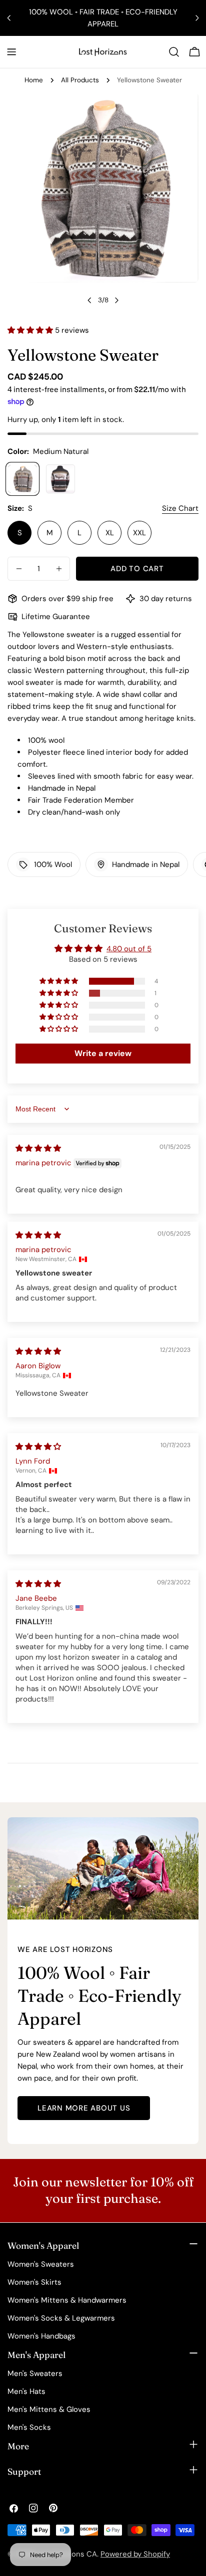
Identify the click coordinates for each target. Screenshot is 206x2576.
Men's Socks (29, 2427)
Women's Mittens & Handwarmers (67, 2300)
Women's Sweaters (41, 2264)
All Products (80, 80)
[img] (38, 1148)
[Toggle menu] (11, 52)
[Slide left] (89, 300)
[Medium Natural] (22, 479)
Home (34, 80)
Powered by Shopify (135, 2554)
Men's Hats (26, 2391)
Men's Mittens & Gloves (49, 2409)
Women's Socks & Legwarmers (61, 2318)
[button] (31, 330)
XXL (139, 533)
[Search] (174, 52)
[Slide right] (116, 300)
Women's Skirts (34, 2282)
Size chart (180, 508)
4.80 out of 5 (129, 949)
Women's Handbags (41, 2336)
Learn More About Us (84, 2108)
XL (110, 533)
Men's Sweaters (35, 2373)
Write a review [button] (103, 1053)
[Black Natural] (60, 479)
